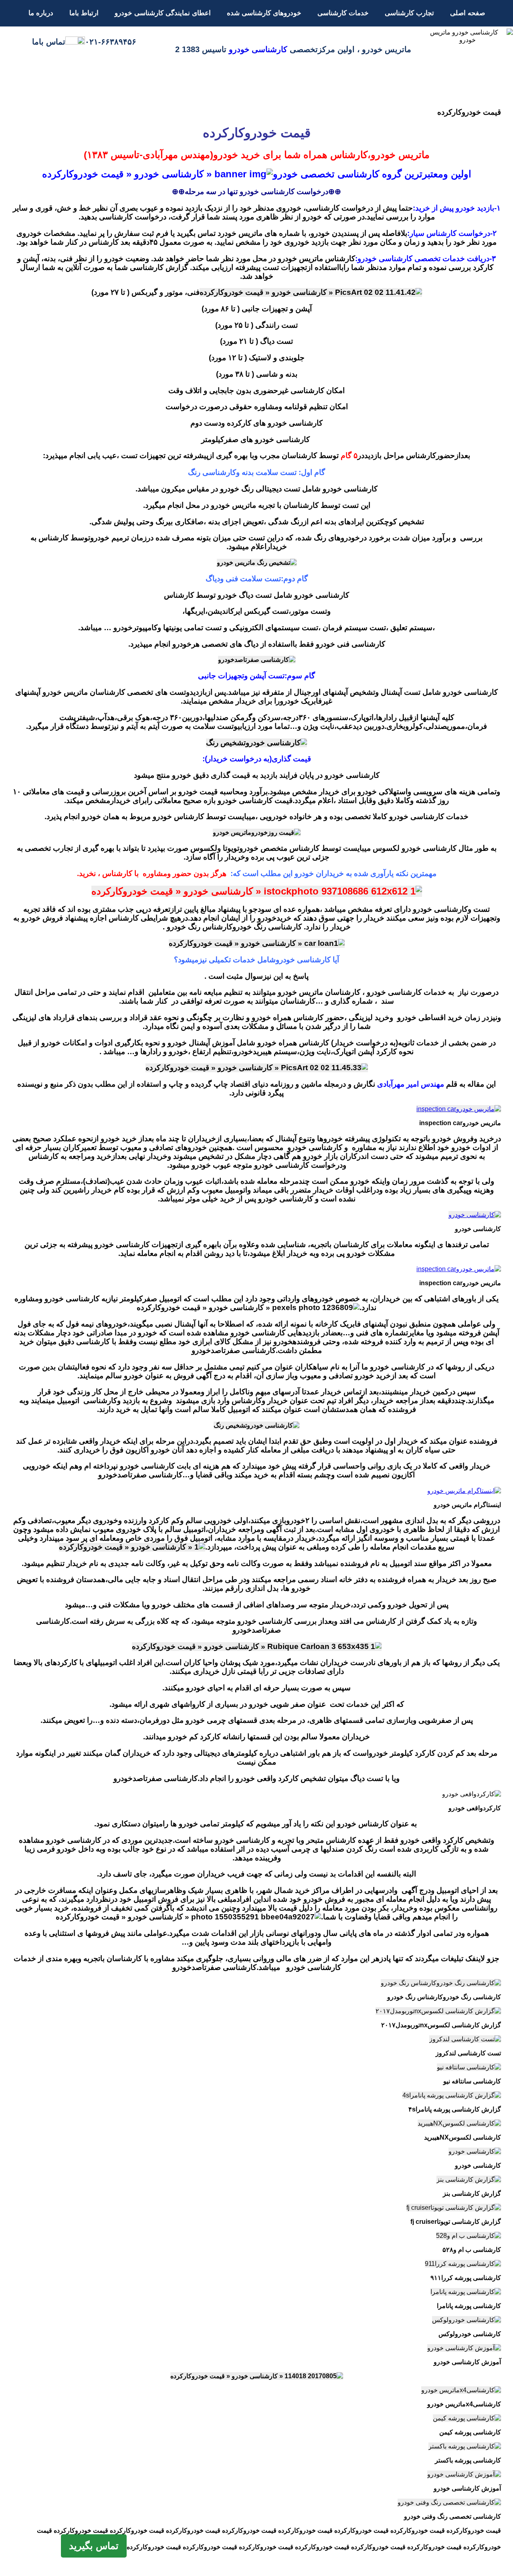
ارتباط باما (84, 13)
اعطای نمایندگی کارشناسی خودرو (163, 13)
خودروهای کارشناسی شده (264, 13)
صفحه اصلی (468, 13)
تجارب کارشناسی (409, 13)
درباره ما (41, 13)
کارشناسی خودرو (258, 49)
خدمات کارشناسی (343, 13)
